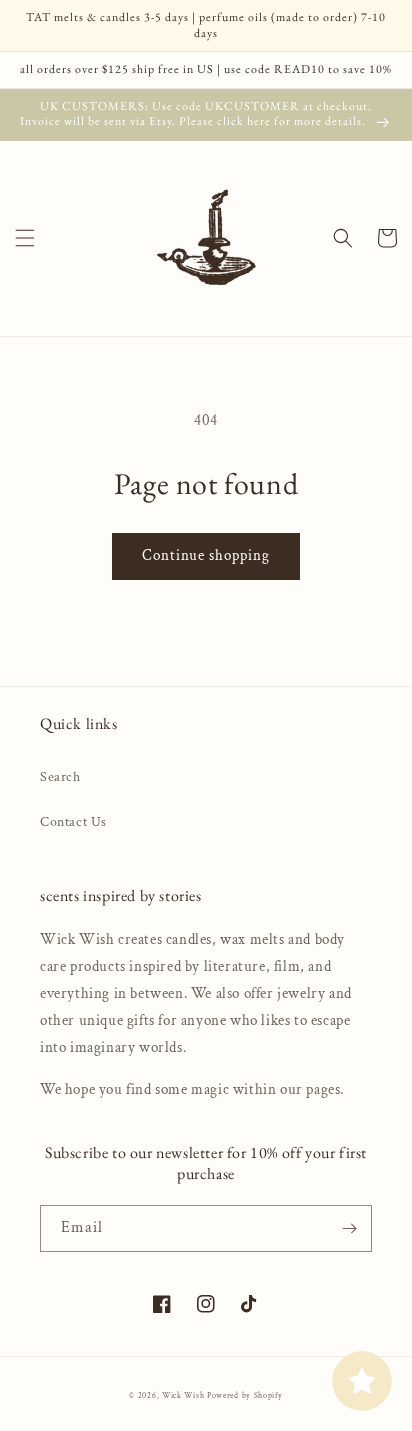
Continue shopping (206, 555)
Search (60, 777)
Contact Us (73, 822)
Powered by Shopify (245, 1395)
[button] (25, 238)
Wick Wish (183, 1395)
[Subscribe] (349, 1228)
